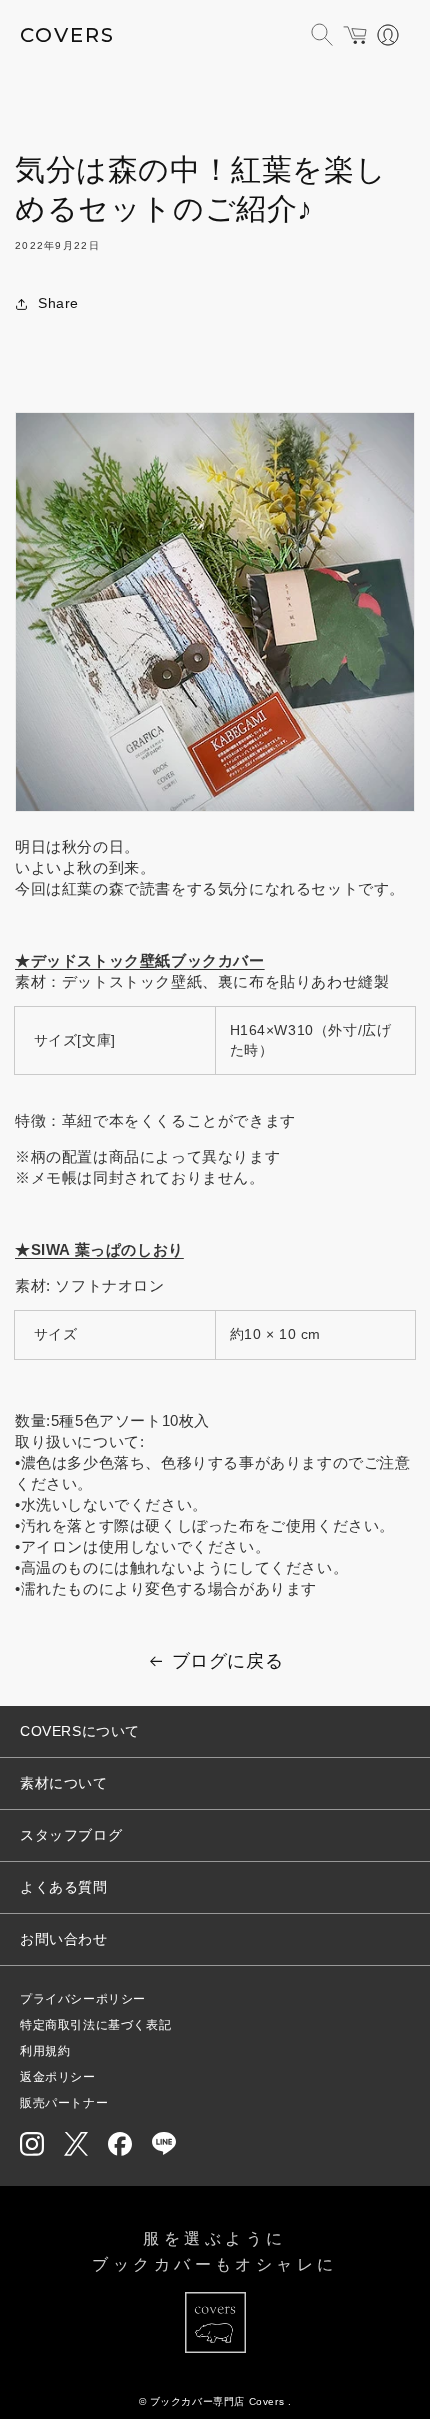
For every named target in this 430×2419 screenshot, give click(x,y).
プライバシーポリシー (83, 1999)
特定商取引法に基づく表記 (95, 2025)
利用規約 (45, 2051)
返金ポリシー (58, 2077)
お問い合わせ (64, 1939)
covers (67, 35)
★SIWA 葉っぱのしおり (99, 1249)
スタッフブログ (71, 1835)
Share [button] (58, 303)
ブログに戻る (228, 1661)
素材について (64, 1783)
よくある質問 (64, 1887)
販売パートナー (64, 2103)
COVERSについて (80, 1731)
